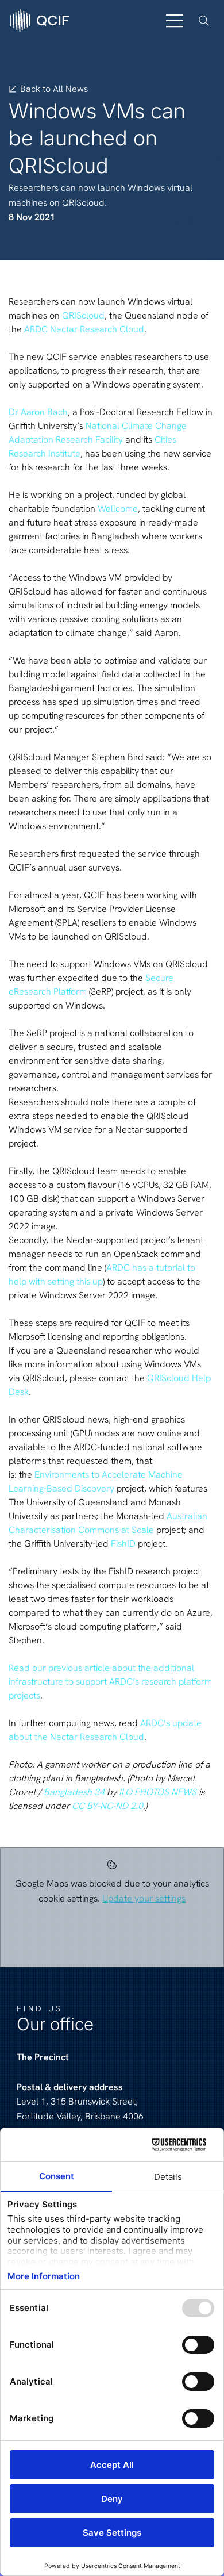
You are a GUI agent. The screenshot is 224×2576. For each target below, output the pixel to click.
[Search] (204, 21)
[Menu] (175, 21)
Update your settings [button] (144, 1898)
